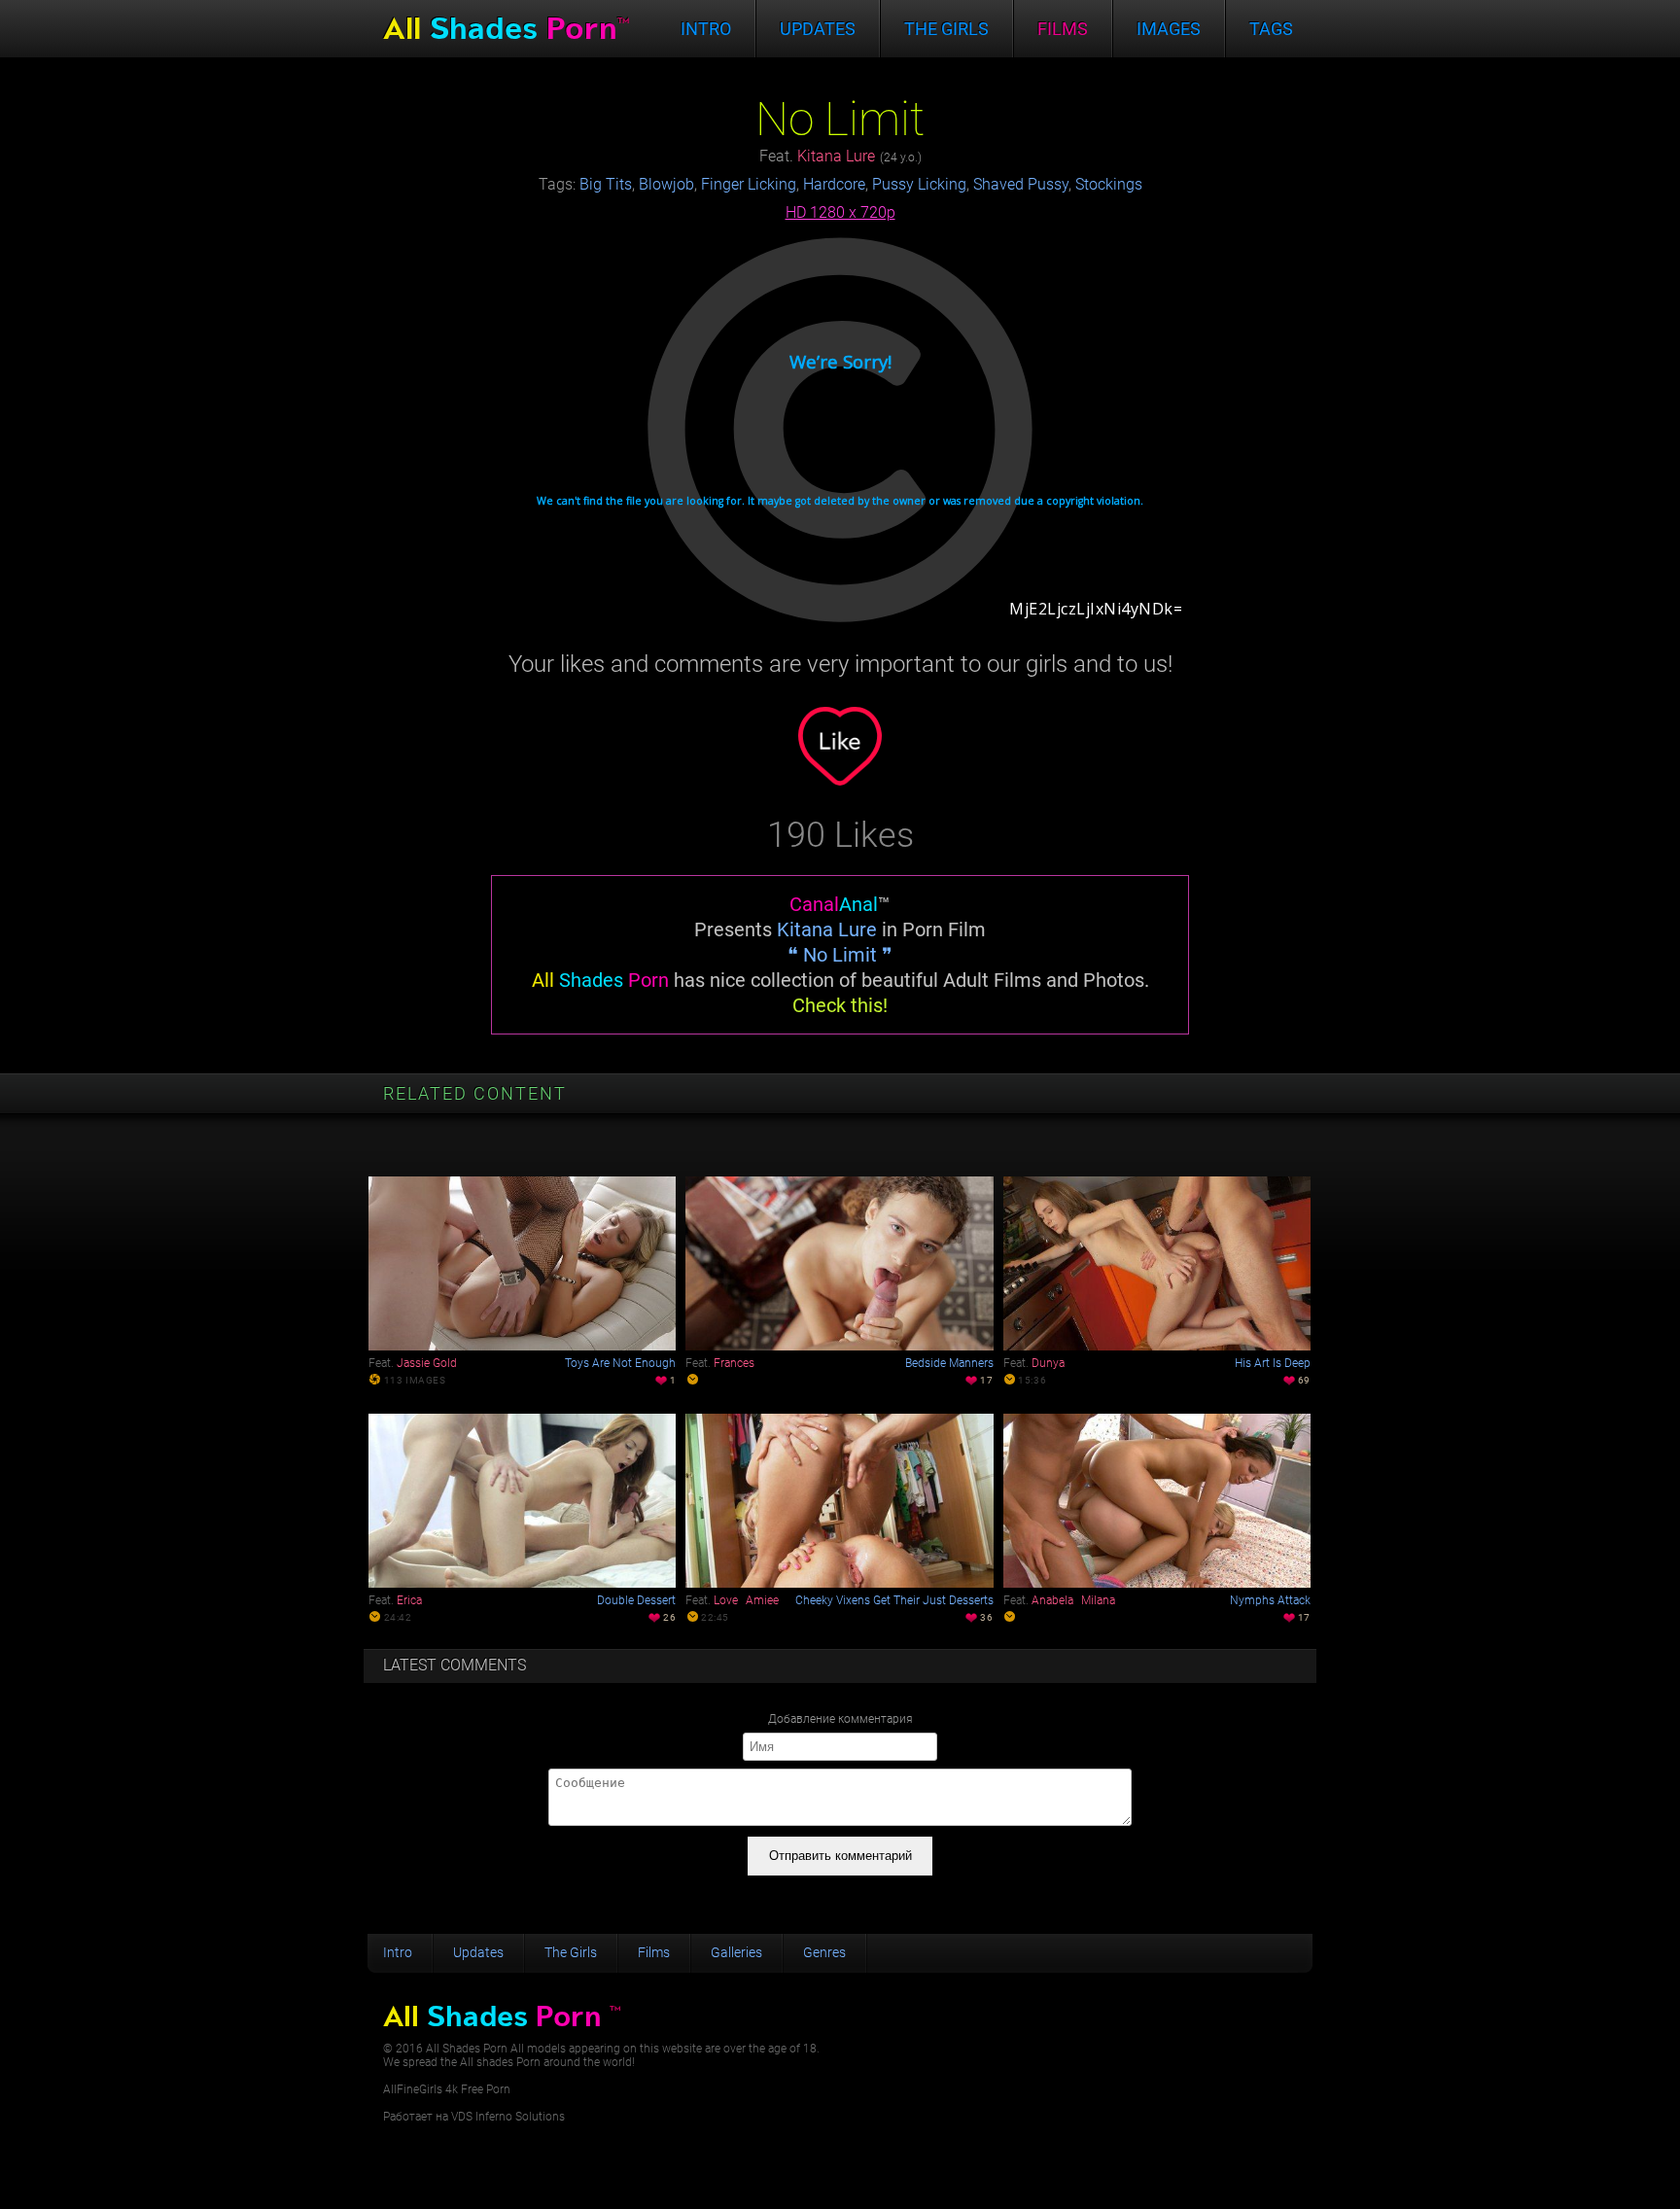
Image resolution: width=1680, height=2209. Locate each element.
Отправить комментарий (840, 1856)
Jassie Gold (427, 1363)
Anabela (1052, 1600)
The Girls (571, 1952)
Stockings (1109, 184)
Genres (824, 1952)
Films (1063, 29)
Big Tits (606, 184)
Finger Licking (749, 184)
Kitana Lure (836, 156)
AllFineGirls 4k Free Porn (447, 2089)
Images (1169, 29)
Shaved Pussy (1021, 184)
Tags (1271, 29)
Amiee (762, 1600)
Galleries (736, 1952)
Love (726, 1600)
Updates (818, 29)
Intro (706, 29)
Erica (409, 1600)
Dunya (1048, 1363)
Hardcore (834, 184)
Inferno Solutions (520, 2117)
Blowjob (666, 184)
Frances (734, 1363)
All (506, 28)
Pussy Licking (919, 184)
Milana (1098, 1600)
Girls (946, 29)
